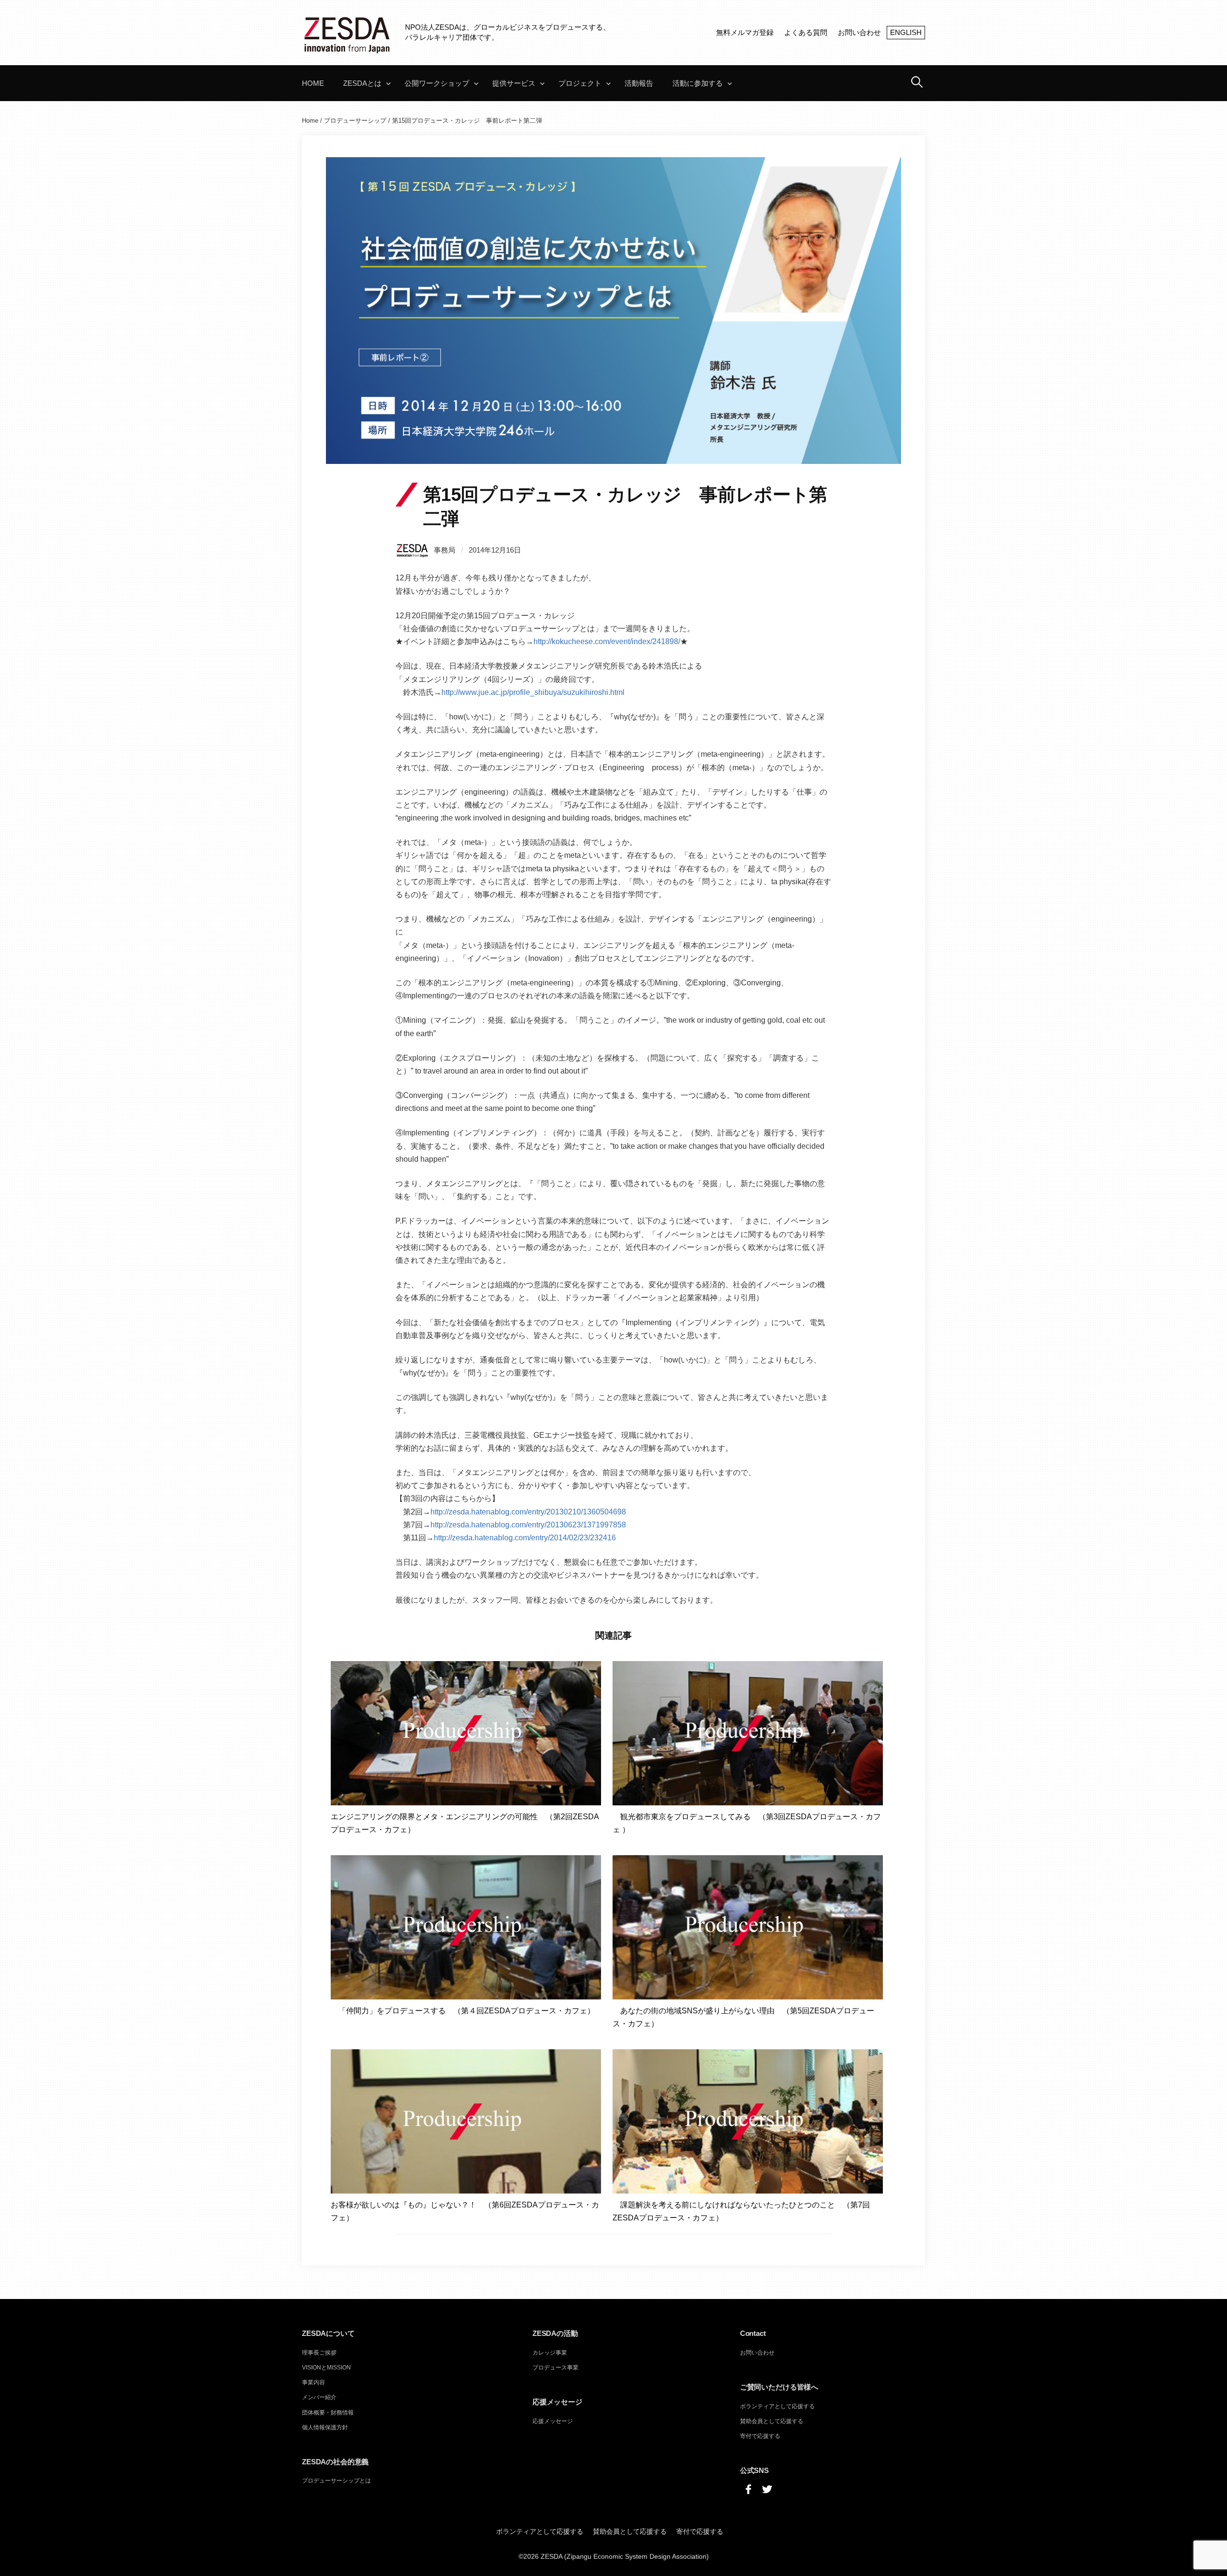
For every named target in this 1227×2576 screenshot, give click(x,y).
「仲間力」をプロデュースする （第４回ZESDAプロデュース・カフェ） (463, 2011)
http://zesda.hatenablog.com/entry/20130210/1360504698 (528, 1512)
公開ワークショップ (437, 83)
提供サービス (514, 83)
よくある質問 (806, 32)
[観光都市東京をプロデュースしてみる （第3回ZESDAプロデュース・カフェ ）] (748, 1732)
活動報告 (639, 83)
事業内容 (313, 2382)
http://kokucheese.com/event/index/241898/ (607, 641)
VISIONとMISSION (326, 2368)
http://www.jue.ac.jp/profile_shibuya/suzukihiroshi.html (533, 692)
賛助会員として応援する (772, 2421)
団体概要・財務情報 (328, 2413)
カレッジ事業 (550, 2353)
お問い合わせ (859, 32)
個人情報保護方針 (325, 2427)
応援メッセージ (553, 2421)
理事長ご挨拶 (319, 2353)
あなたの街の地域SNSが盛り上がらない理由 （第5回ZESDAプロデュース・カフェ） (743, 2017)
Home (313, 83)
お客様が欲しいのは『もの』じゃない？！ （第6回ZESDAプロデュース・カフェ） (465, 2211)
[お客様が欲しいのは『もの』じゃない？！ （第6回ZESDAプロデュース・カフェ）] (466, 2121)
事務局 (445, 550)
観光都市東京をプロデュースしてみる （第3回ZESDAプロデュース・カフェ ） (747, 1823)
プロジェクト (580, 83)
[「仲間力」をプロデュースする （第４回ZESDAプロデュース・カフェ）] (466, 1927)
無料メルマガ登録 (745, 32)
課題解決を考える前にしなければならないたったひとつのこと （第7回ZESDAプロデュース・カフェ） (741, 2211)
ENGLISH (906, 32)
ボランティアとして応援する (777, 2406)
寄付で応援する (760, 2436)
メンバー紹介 (319, 2397)
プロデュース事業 (556, 2368)
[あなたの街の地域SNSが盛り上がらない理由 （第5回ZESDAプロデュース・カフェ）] (748, 1927)
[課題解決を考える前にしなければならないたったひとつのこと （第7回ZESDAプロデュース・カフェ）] (748, 2121)
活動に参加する (698, 83)
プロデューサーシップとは (336, 2481)
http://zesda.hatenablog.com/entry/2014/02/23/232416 (525, 1538)
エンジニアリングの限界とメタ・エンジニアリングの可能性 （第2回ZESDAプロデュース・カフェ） (465, 1823)
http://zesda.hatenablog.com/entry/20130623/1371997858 (528, 1525)
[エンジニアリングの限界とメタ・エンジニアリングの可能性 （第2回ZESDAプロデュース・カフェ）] (466, 1732)
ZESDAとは (362, 83)
